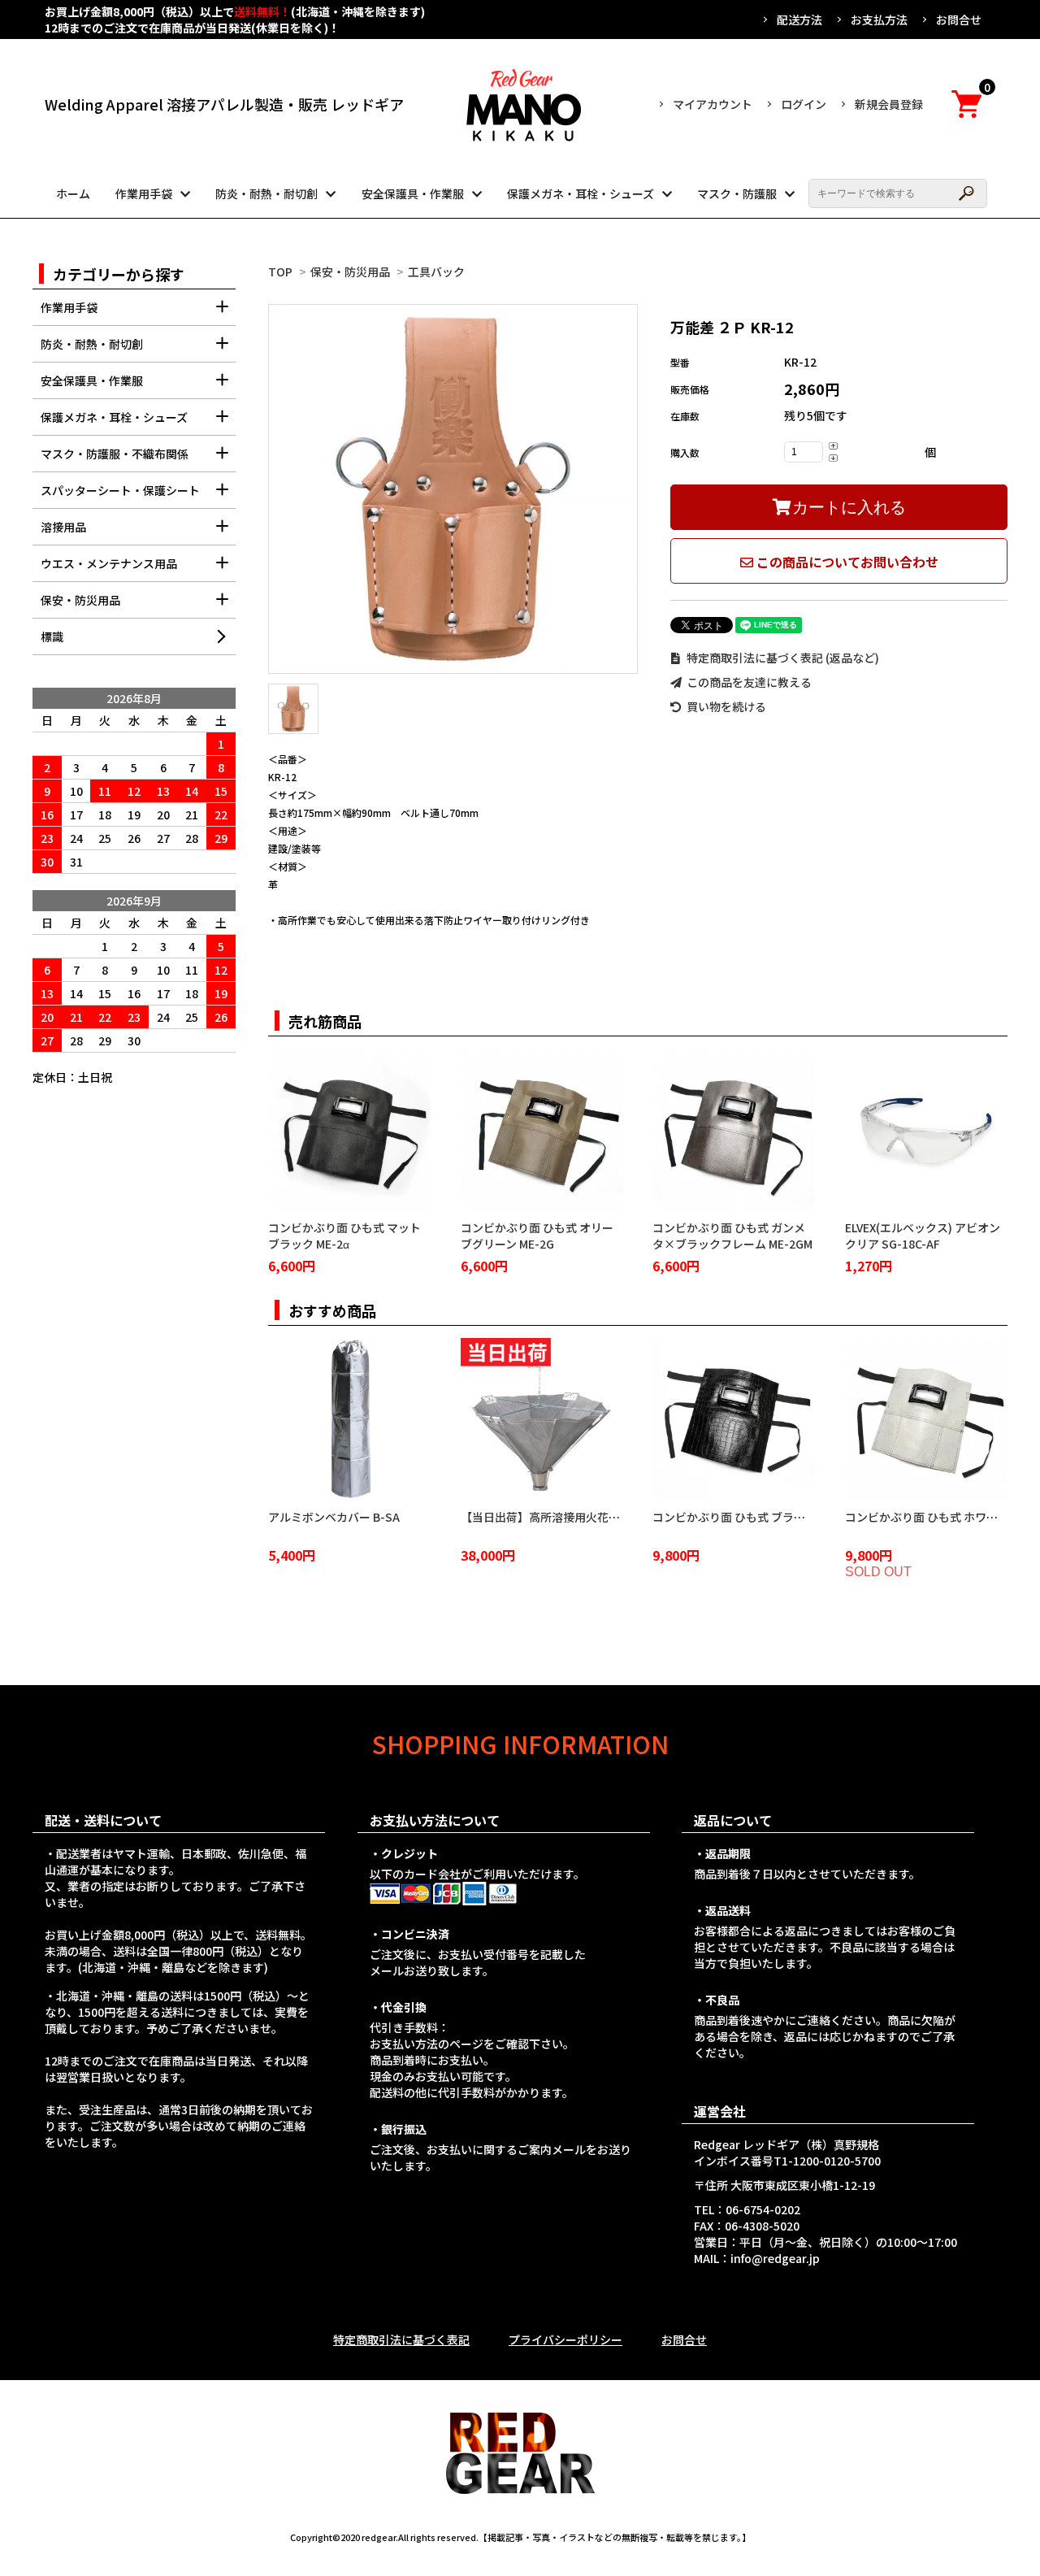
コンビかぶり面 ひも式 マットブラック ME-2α (344, 1236)
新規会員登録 (889, 104)
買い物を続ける (725, 706)
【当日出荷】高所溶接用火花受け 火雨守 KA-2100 (588, 1517)
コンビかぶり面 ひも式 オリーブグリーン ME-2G (537, 1236)
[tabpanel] (453, 489)
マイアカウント (713, 104)
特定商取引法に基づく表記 (401, 2339)
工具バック (436, 272)
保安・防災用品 (350, 272)
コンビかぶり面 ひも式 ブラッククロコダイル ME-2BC (790, 1517)
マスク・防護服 (737, 193)
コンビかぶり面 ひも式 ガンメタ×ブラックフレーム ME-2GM (732, 1236)
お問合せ (959, 20)
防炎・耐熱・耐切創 (266, 193)
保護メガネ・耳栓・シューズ (581, 193)
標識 (52, 636)
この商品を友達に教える (748, 682)
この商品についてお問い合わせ (846, 562)
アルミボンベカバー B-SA (334, 1517)
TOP (280, 272)
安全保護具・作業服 (413, 193)
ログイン (804, 104)
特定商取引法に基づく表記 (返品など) (782, 658)
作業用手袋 (144, 193)
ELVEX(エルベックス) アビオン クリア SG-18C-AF (923, 1236)
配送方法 (799, 20)
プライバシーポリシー (565, 2339)
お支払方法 (879, 20)
